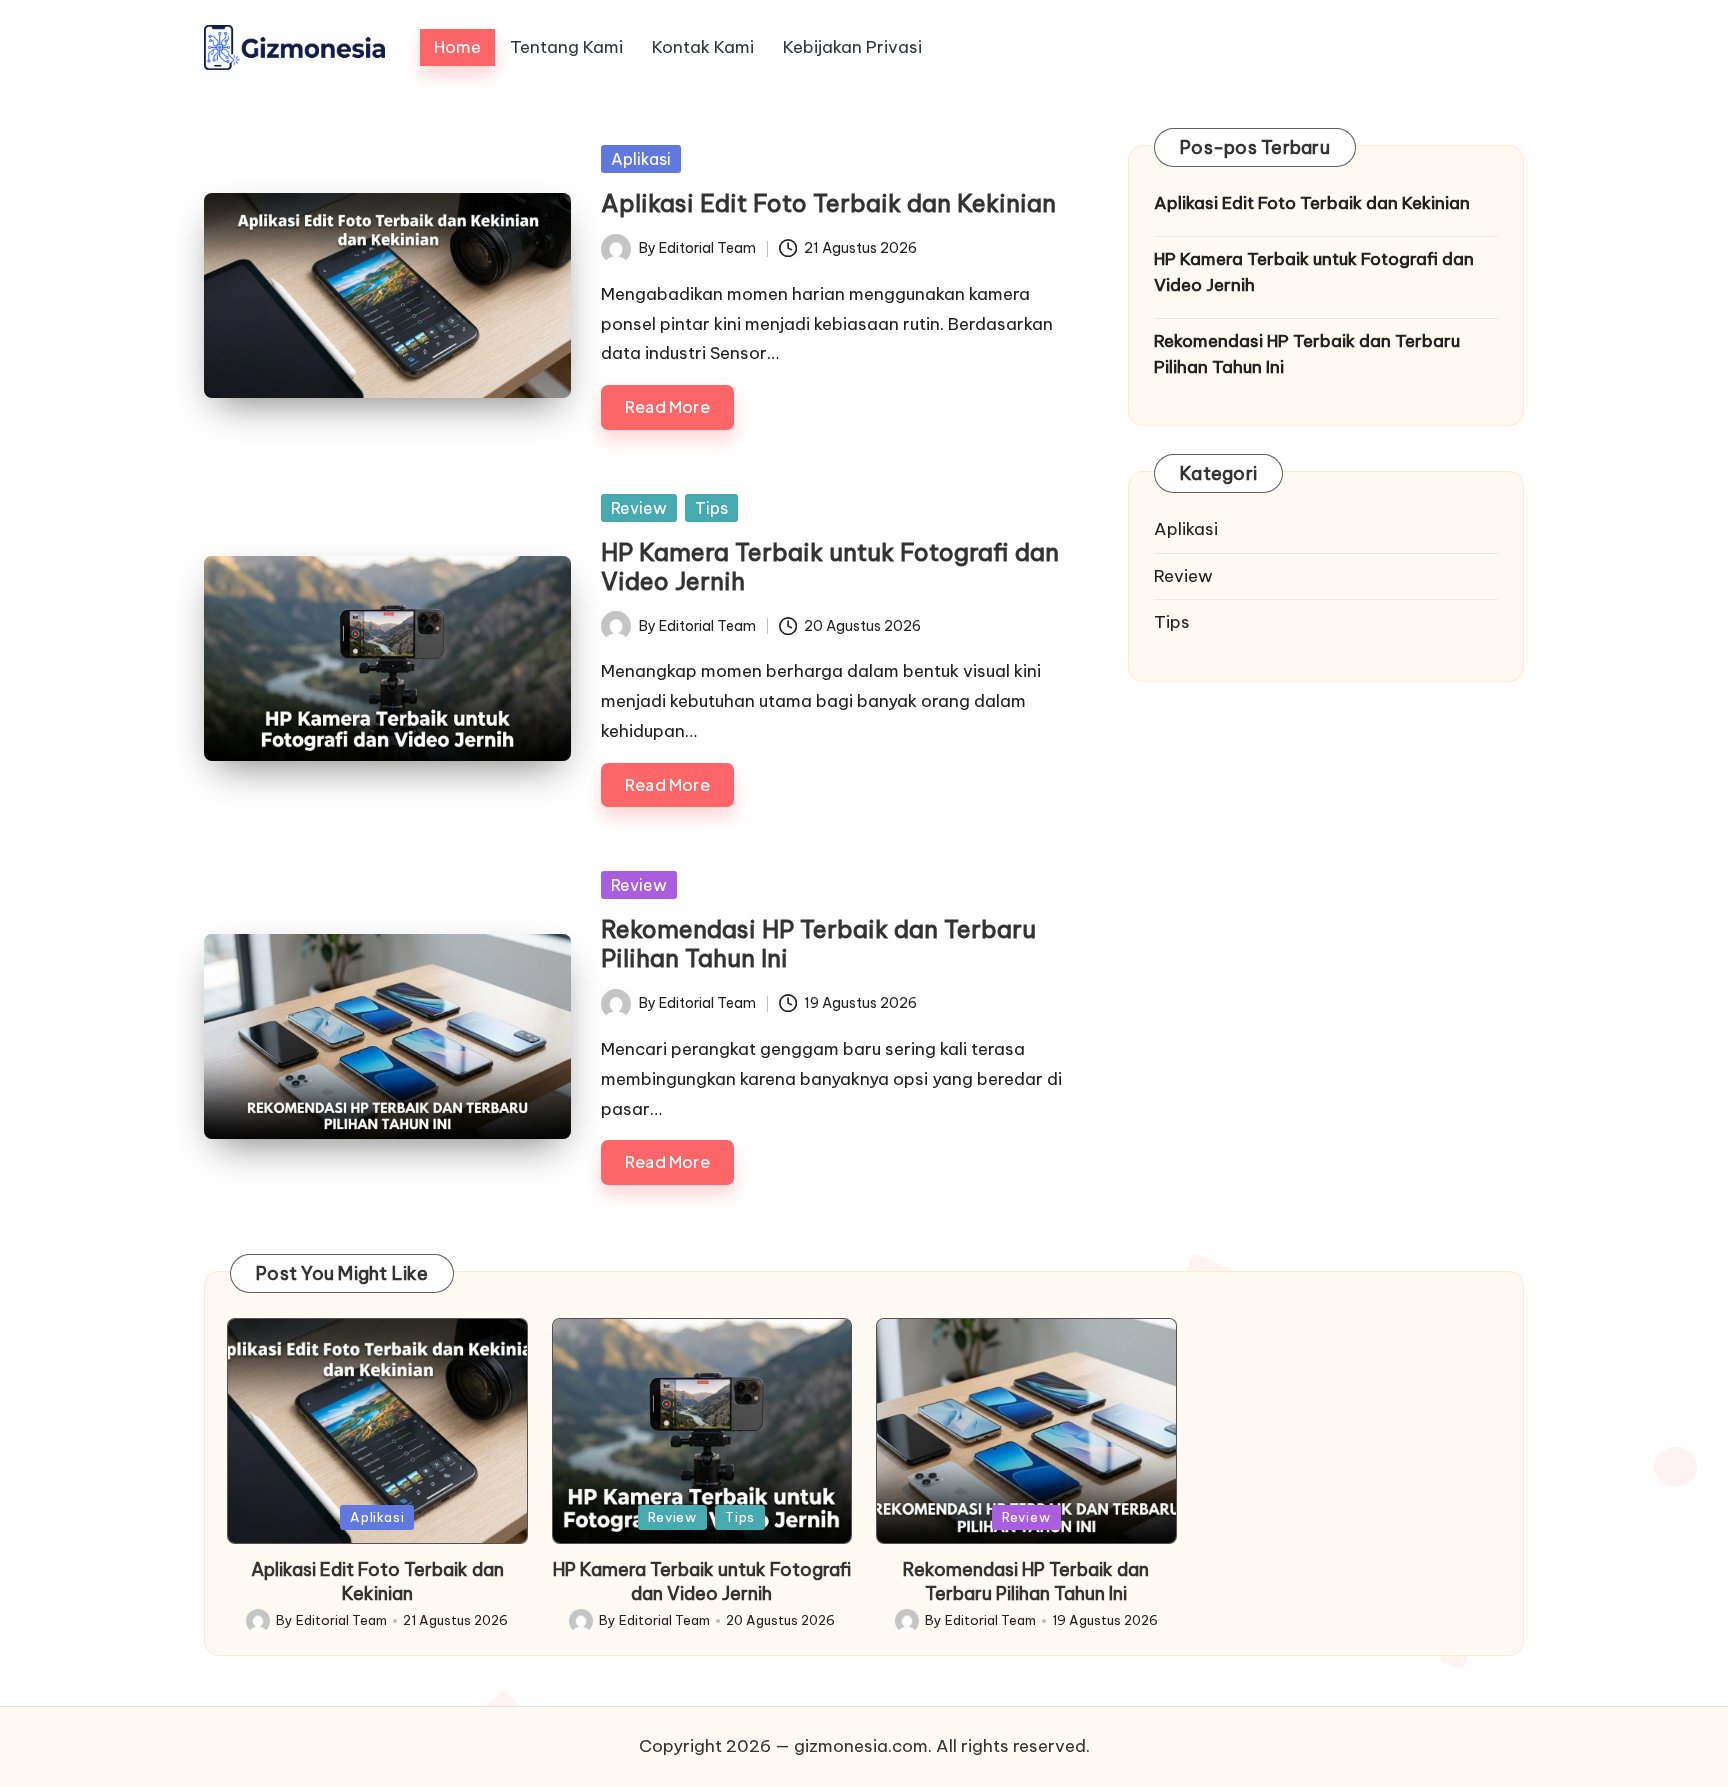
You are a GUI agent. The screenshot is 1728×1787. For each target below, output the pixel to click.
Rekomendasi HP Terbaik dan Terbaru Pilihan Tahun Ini (818, 943)
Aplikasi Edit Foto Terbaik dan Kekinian (828, 203)
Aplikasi (641, 159)
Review (639, 508)
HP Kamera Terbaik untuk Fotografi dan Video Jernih (830, 566)
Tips (711, 508)
